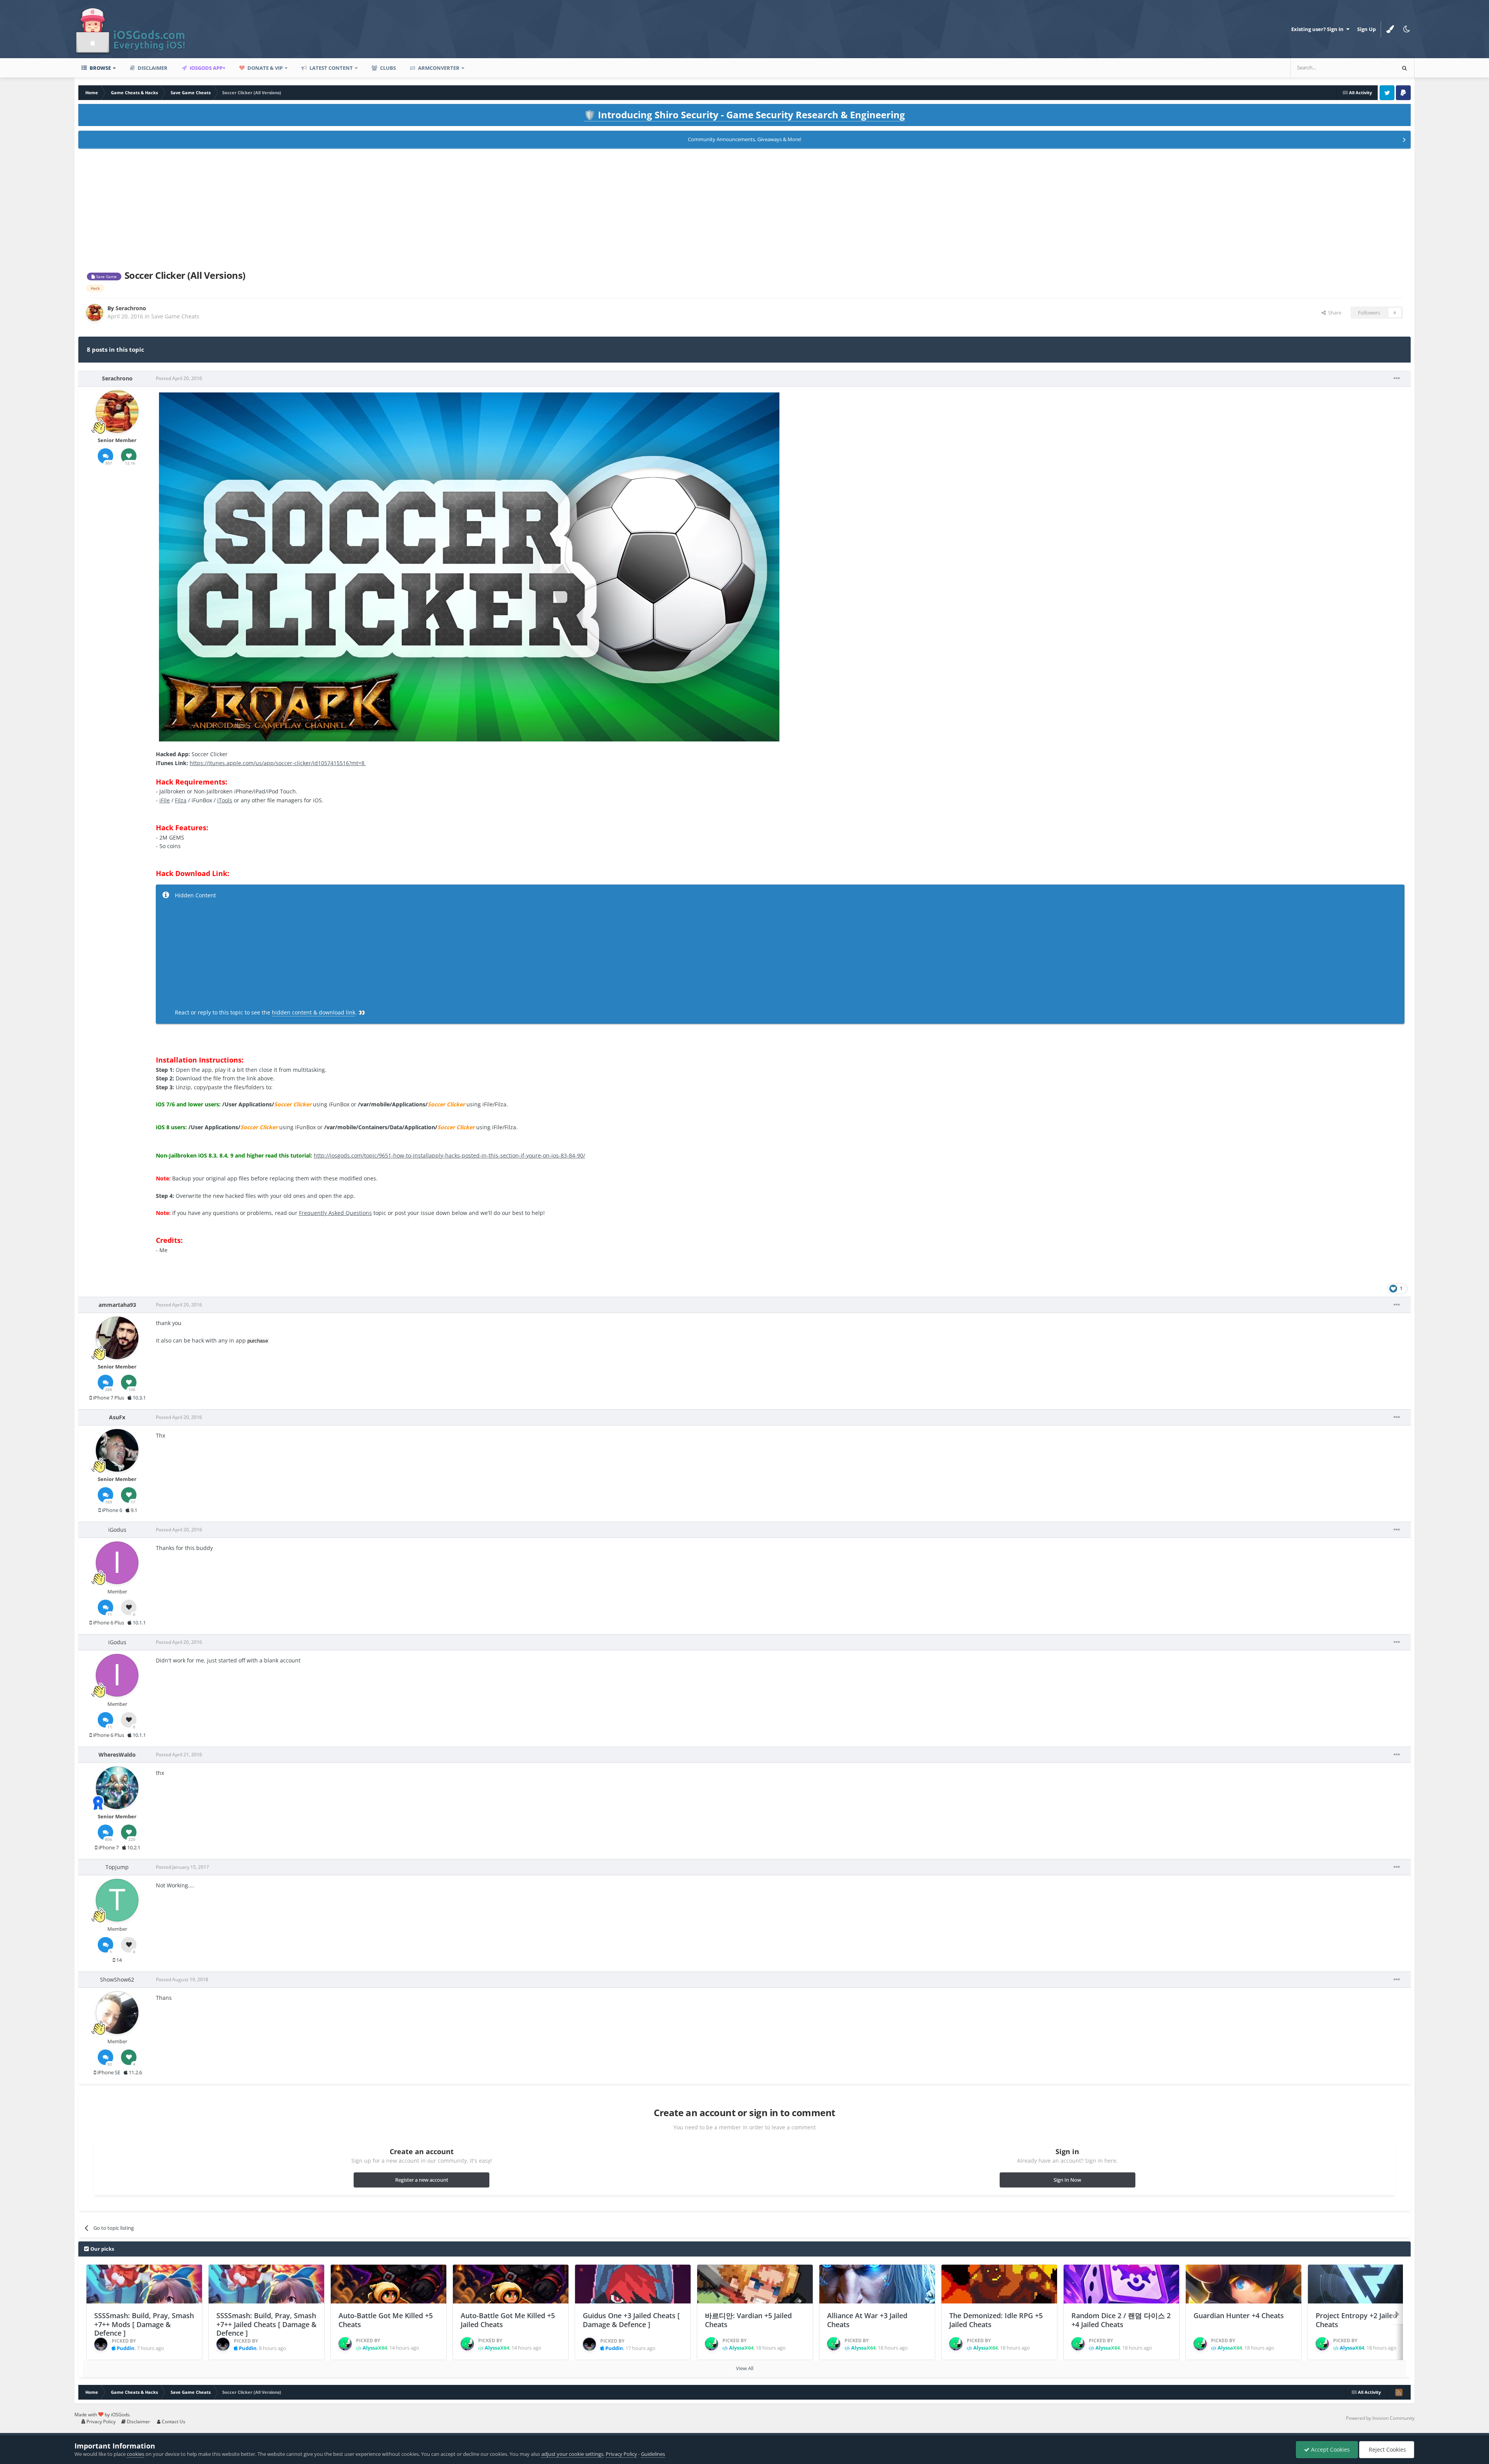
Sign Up (1366, 29)
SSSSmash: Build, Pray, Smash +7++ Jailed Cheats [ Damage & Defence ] (266, 2324)
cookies (136, 2454)
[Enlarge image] (469, 566)
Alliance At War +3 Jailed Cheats (867, 2320)
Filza (181, 800)
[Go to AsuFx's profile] (117, 1450)
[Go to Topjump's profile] (117, 1900)
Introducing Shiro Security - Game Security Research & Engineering (744, 115)
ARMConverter (438, 68)
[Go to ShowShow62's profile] (117, 2013)
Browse (100, 68)
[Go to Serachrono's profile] (95, 313)
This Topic (1373, 68)
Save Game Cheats (175, 316)
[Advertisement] (744, 208)
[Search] (1404, 68)
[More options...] (1397, 378)
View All (745, 2368)
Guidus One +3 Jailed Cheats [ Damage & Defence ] (631, 2320)
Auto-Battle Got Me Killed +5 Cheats (386, 2320)
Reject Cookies (1387, 2449)
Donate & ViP (264, 68)
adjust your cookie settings (572, 2454)
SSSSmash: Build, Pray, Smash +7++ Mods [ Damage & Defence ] (144, 2324)
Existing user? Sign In (1319, 29)
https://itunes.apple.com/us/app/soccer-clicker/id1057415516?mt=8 (278, 763)
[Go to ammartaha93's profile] (117, 1338)
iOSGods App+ (207, 68)
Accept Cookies (1330, 2449)
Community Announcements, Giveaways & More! (744, 139)
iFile (165, 800)
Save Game (106, 276)
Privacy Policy (100, 2422)
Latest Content (331, 68)
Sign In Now (1067, 2180)
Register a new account (422, 2180)
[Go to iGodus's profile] (117, 1563)
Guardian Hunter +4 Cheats (1239, 2315)
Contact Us (173, 2422)
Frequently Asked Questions (335, 1213)
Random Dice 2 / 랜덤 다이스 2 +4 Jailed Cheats (1121, 2320)
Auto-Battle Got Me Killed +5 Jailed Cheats (508, 2320)
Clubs (387, 68)
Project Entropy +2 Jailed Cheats (1356, 2320)
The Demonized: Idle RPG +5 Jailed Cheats (996, 2320)
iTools (225, 800)
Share (1334, 313)
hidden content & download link (314, 1012)
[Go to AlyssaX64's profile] (345, 2344)
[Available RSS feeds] (1399, 2392)
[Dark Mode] (1406, 29)
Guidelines (653, 2454)
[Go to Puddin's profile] (101, 2344)
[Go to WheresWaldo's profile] (117, 1788)
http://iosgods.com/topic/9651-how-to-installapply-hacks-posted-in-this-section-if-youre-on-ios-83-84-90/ (449, 1155)
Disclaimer (152, 68)
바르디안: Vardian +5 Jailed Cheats (748, 2320)
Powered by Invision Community (1380, 2418)
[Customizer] (1390, 29)
